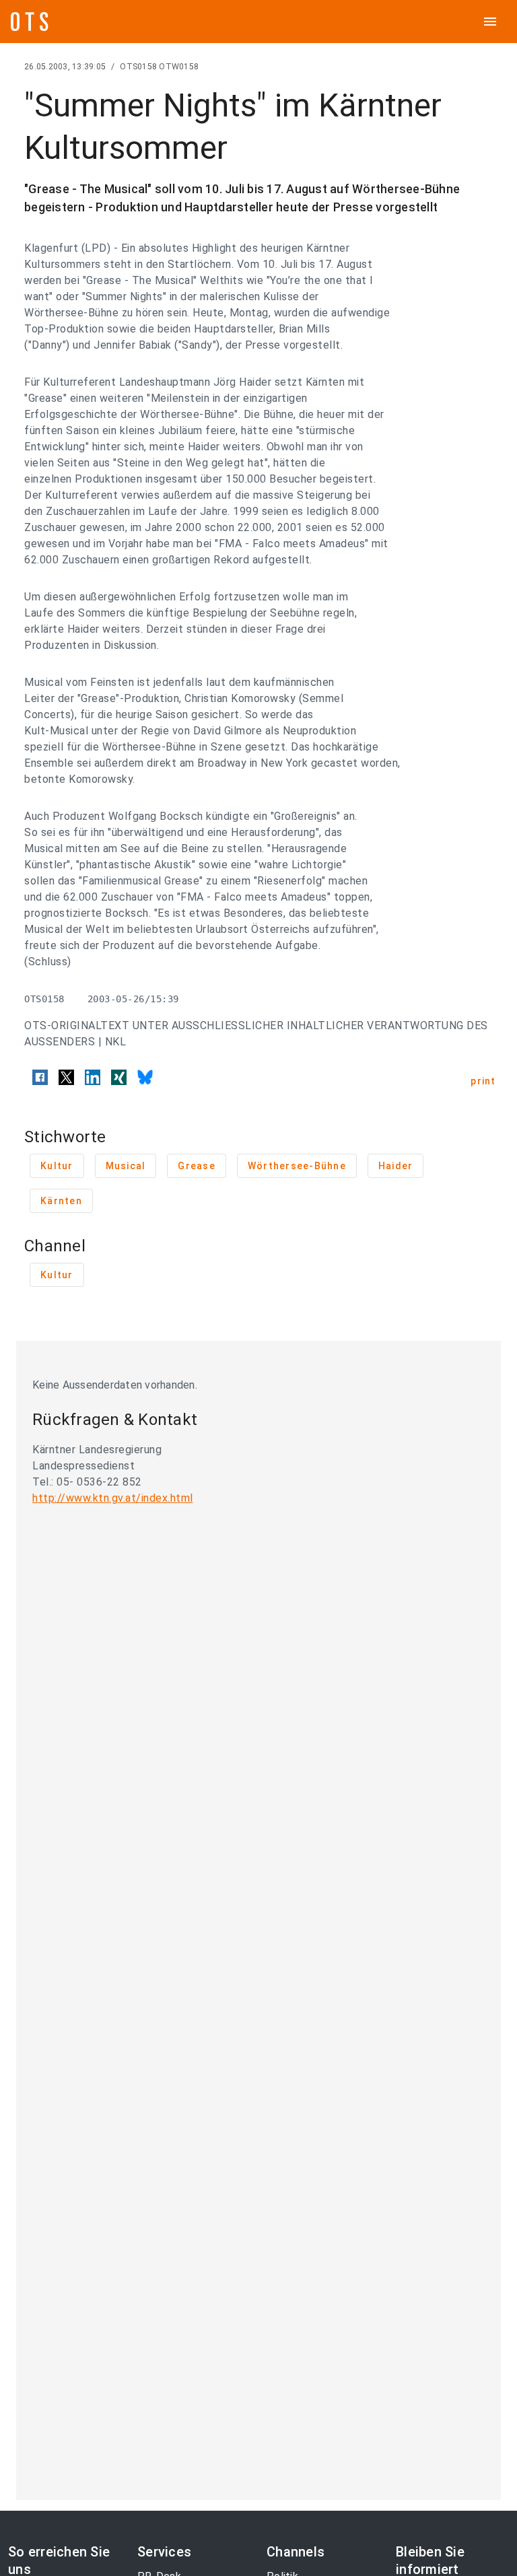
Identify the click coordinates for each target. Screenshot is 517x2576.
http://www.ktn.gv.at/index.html (113, 1498)
